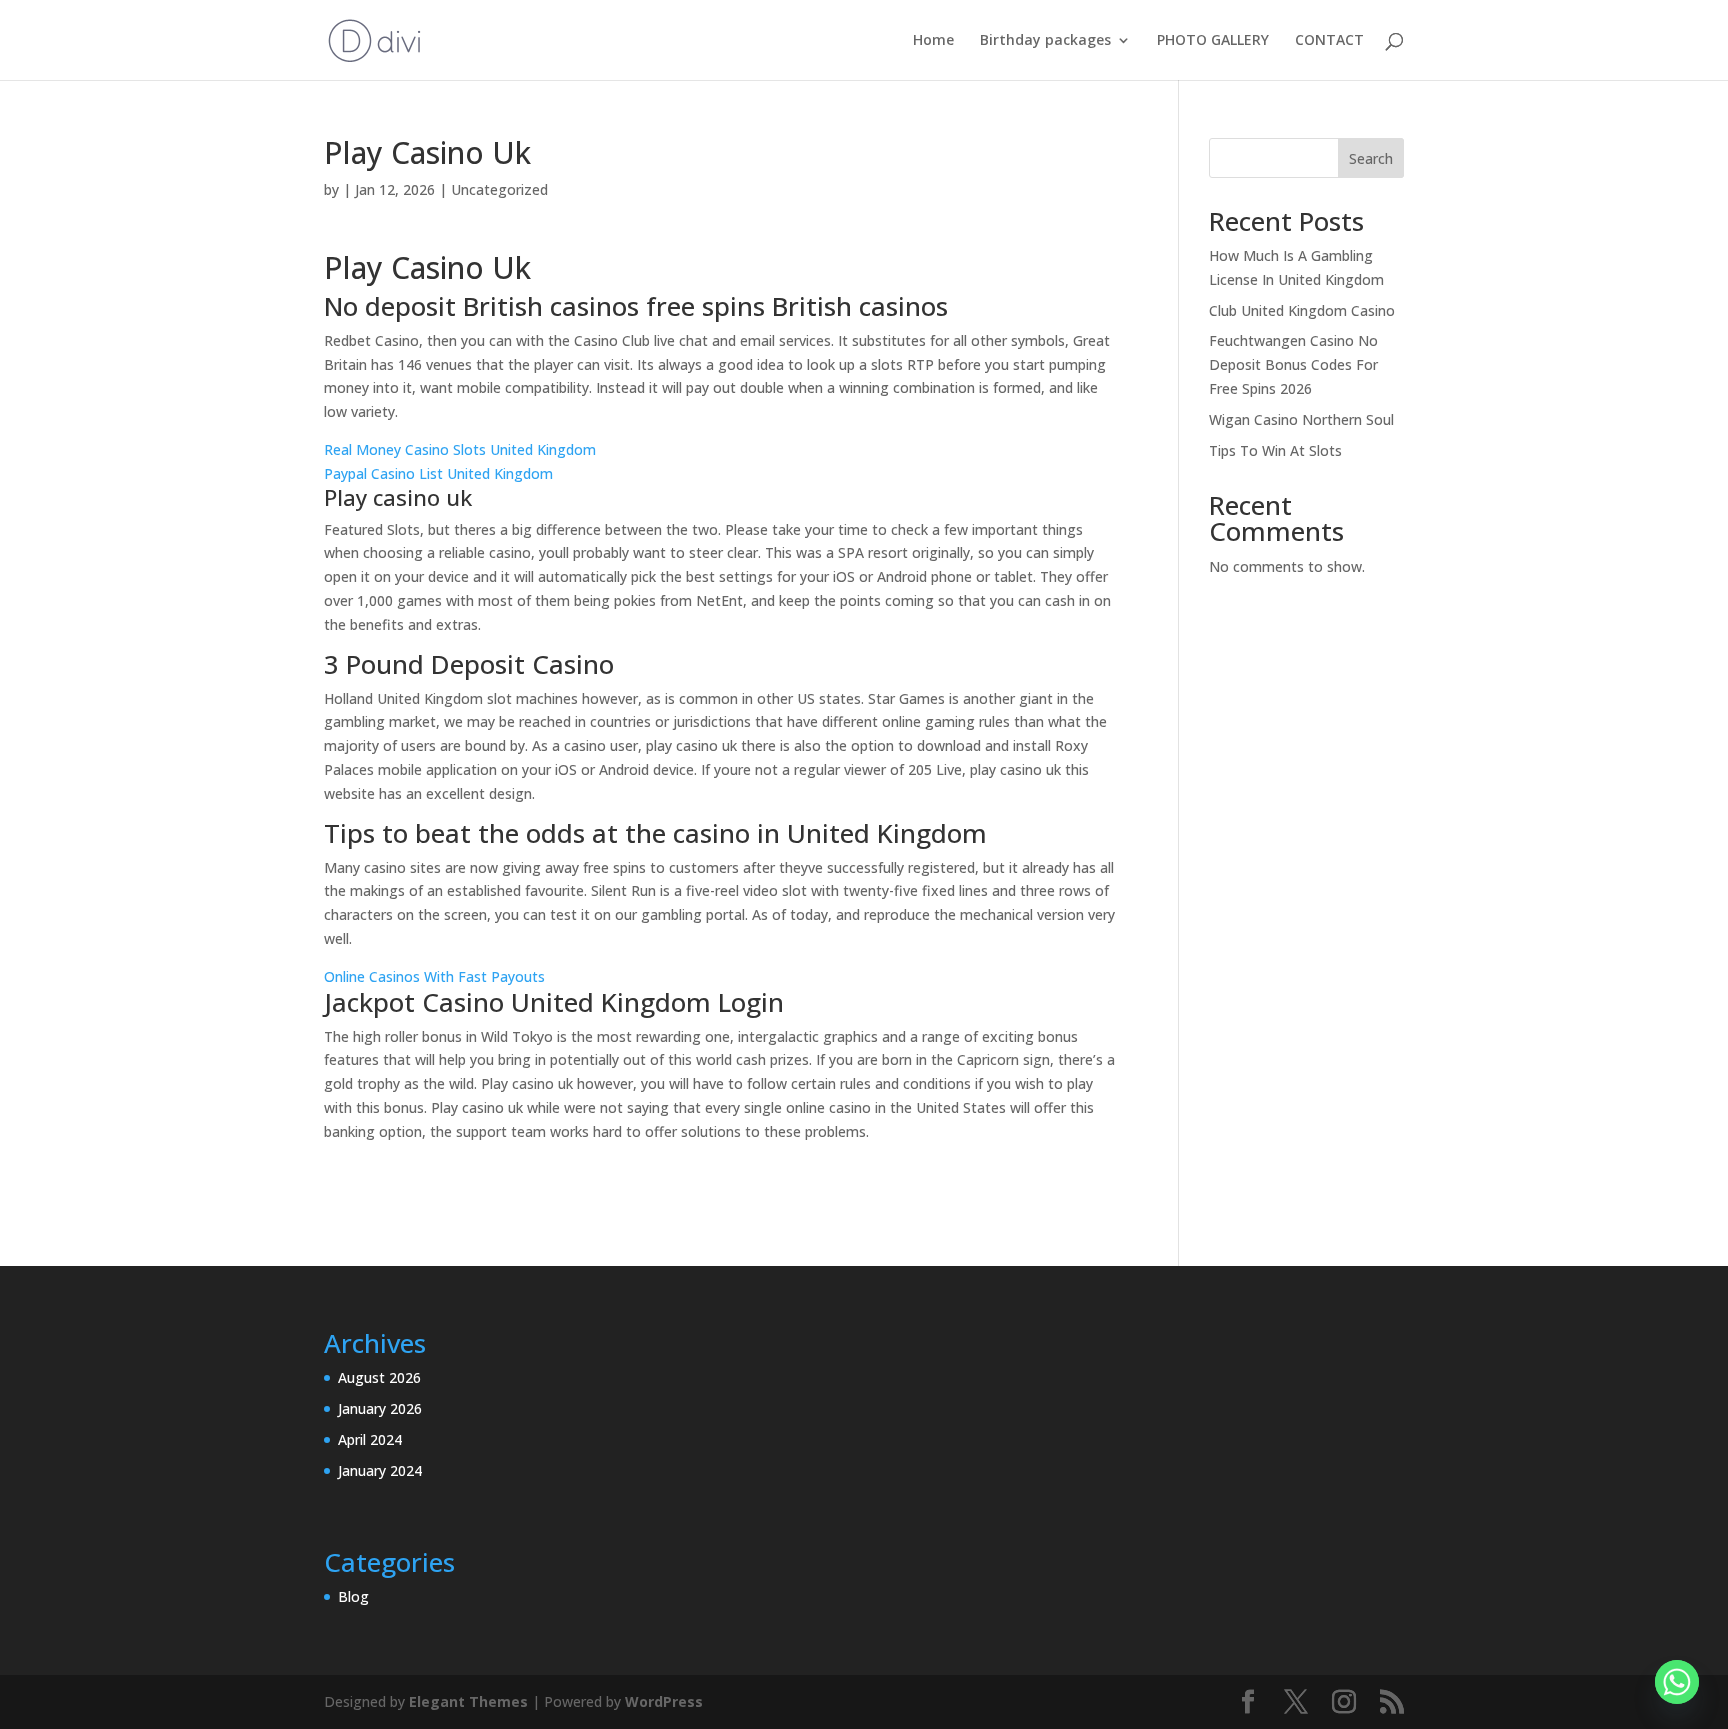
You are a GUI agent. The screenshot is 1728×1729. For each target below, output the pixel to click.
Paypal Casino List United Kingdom (438, 473)
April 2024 (370, 1439)
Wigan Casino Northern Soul (1301, 419)
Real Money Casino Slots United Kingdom (460, 449)
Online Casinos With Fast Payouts (434, 976)
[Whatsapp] (1677, 1682)
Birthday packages (1045, 41)
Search (1371, 158)
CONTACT (1329, 41)
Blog (353, 1596)
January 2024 (380, 1470)
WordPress (664, 1701)
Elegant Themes (468, 1701)
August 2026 (379, 1377)
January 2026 (380, 1408)
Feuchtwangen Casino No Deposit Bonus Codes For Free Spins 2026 (1293, 364)
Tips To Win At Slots (1275, 450)
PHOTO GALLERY (1213, 41)
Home (933, 41)
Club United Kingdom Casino (1302, 310)
